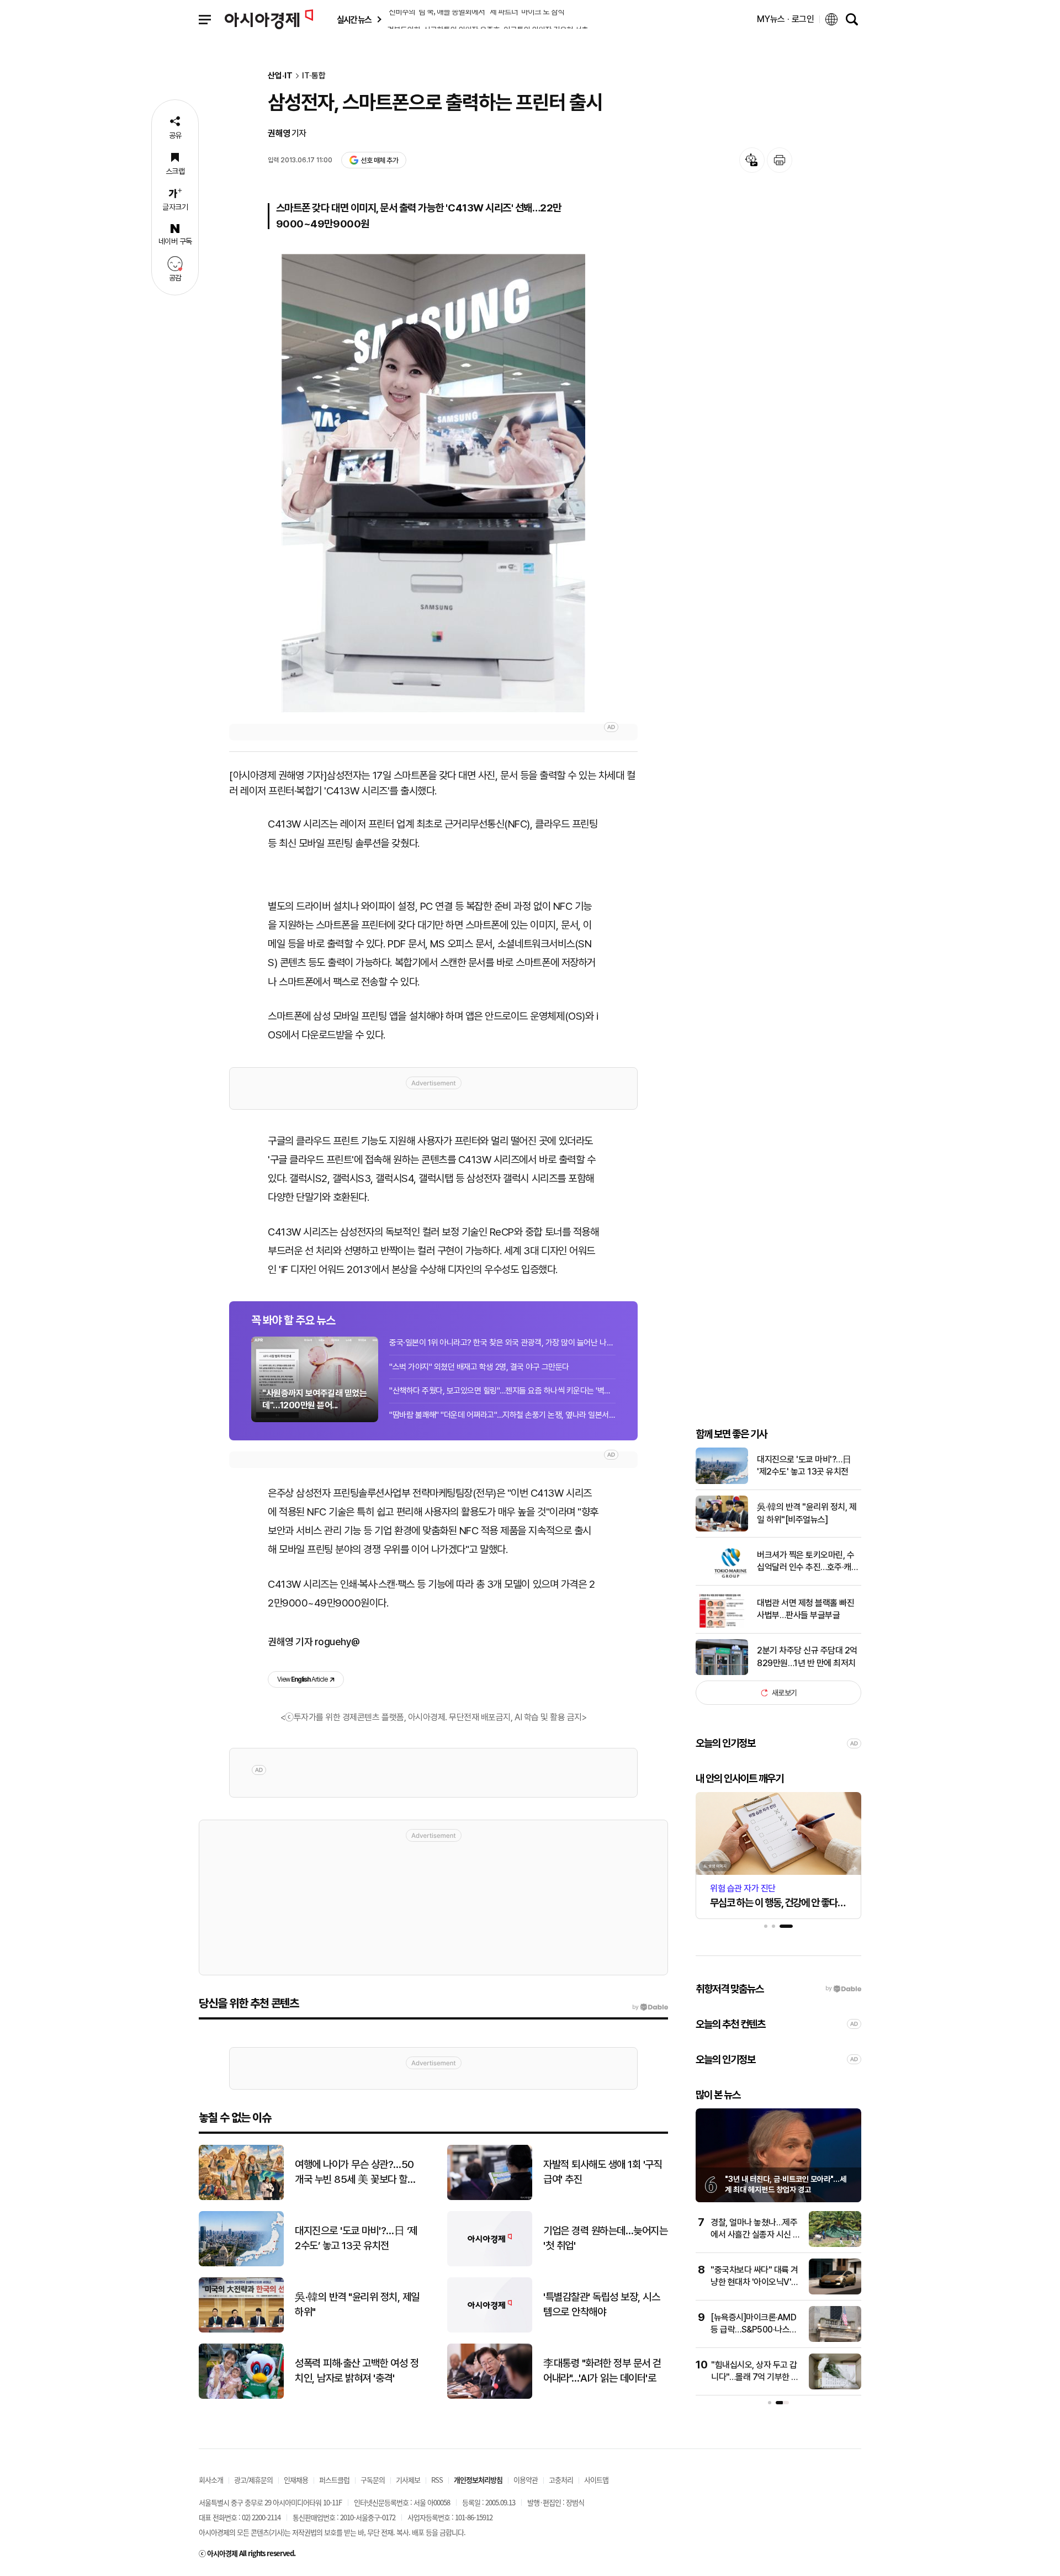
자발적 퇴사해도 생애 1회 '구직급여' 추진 (603, 2172)
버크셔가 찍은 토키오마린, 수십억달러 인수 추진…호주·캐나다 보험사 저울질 (808, 1562)
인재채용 (296, 2480)
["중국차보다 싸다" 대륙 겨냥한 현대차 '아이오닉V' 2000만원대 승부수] (835, 2292)
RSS (437, 2480)
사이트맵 (596, 2480)
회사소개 (211, 2480)
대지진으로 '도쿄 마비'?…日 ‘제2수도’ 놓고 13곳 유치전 (356, 2238)
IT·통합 (314, 76)
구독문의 (373, 2480)
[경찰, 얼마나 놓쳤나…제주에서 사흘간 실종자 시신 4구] (835, 2244)
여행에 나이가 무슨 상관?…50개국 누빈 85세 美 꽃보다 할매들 (355, 2172)
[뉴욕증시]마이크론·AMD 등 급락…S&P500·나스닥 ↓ (754, 2330)
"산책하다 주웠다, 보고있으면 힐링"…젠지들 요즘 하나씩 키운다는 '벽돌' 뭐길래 (502, 1391)
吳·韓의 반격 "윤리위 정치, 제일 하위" (357, 2304)
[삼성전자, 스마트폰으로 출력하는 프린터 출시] (433, 483)
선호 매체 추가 (379, 160)
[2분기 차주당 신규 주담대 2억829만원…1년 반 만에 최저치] (722, 1673)
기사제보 (408, 2480)
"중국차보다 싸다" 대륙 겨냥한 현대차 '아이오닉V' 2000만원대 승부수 (754, 2282)
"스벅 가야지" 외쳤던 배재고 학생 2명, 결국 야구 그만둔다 (479, 1367)
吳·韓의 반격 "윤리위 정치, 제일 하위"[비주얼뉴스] (807, 1513)
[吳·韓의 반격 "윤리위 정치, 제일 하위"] (241, 2330)
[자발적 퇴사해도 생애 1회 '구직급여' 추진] (490, 2198)
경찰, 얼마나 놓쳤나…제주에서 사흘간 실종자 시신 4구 (755, 2235)
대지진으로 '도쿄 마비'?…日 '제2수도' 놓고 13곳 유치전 (804, 1465)
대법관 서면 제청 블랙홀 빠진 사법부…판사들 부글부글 (805, 1609)
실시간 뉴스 (354, 20)
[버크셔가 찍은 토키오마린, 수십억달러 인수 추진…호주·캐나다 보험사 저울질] (722, 1577)
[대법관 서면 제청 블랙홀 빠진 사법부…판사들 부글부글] (722, 1625)
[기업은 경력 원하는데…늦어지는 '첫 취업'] (490, 2264)
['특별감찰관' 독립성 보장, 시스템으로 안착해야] (490, 2330)
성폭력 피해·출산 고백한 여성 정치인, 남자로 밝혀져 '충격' (357, 2371)
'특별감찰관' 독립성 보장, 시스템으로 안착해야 (601, 2304)
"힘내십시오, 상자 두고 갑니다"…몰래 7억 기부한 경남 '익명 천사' (755, 2377)
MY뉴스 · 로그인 (786, 19)
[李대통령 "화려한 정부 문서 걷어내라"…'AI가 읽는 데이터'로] (490, 2396)
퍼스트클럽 (334, 2480)
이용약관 (526, 2480)
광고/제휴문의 (253, 2480)
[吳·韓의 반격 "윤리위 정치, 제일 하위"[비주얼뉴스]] (722, 1529)
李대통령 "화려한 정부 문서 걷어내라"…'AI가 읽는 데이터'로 (602, 2371)
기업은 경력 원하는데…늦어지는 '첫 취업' (605, 2238)
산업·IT (280, 76)
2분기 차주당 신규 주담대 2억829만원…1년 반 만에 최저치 (807, 1657)
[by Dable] (650, 2007)
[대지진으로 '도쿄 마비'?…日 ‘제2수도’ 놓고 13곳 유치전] (241, 2264)
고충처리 (561, 2480)
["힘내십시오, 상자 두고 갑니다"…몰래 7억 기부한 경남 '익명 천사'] (835, 2387)
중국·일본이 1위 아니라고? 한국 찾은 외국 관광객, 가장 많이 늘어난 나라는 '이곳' (502, 1343)
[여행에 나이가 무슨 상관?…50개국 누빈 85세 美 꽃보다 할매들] (241, 2198)
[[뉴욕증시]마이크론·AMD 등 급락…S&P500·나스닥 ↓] (835, 2339)
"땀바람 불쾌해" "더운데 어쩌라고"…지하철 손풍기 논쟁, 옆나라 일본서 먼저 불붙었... (502, 1415)
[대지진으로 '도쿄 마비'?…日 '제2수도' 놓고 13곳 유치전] (722, 1482)
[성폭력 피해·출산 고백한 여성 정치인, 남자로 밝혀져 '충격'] (241, 2396)
